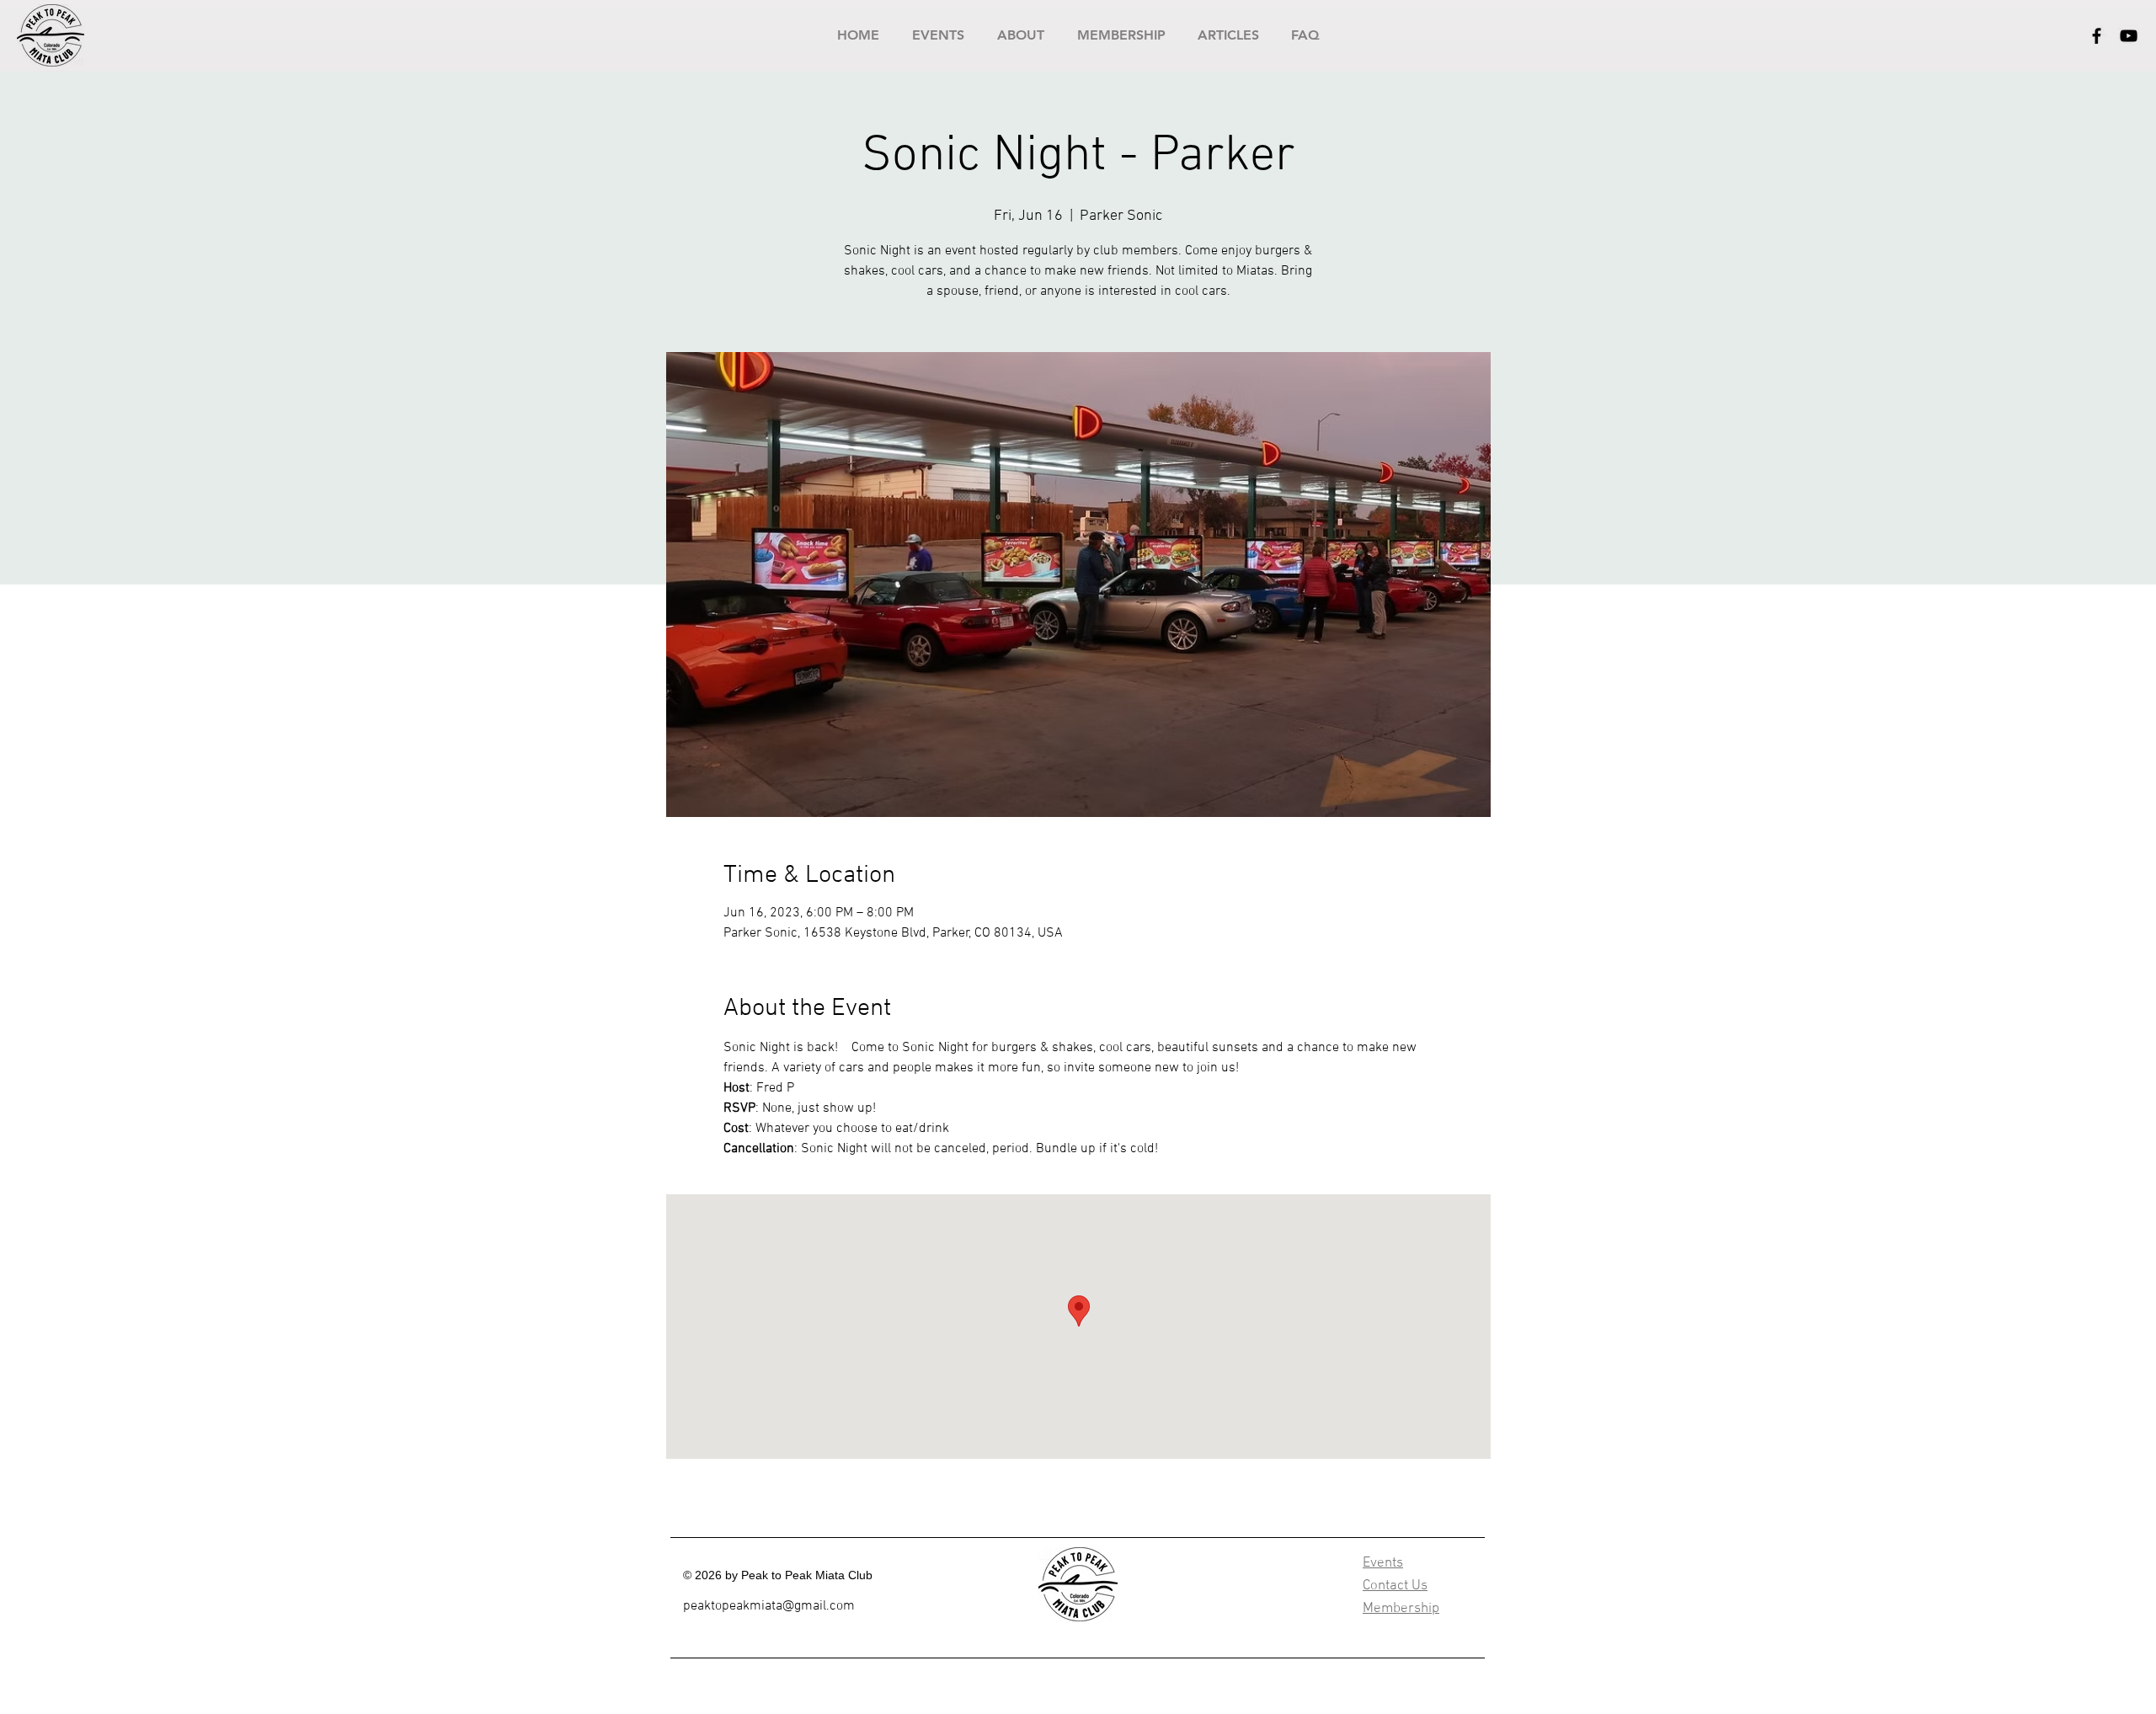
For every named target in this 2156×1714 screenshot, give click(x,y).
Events (1383, 1563)
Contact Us (1395, 1586)
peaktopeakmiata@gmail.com (769, 1606)
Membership (1401, 1609)
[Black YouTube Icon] (2129, 36)
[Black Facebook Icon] (2097, 36)
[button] (938, 35)
